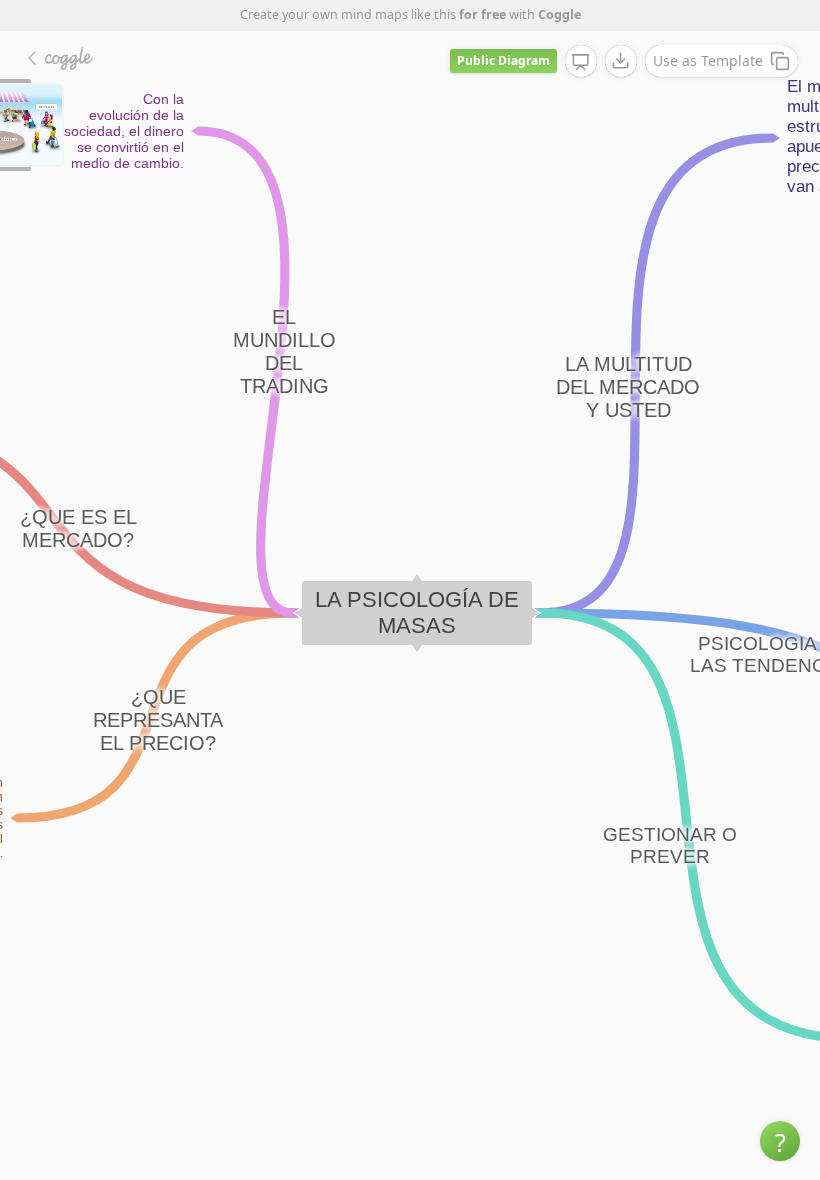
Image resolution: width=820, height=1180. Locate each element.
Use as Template (708, 60)
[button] (780, 1141)
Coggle (559, 14)
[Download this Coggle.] (621, 61)
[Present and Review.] (581, 62)
